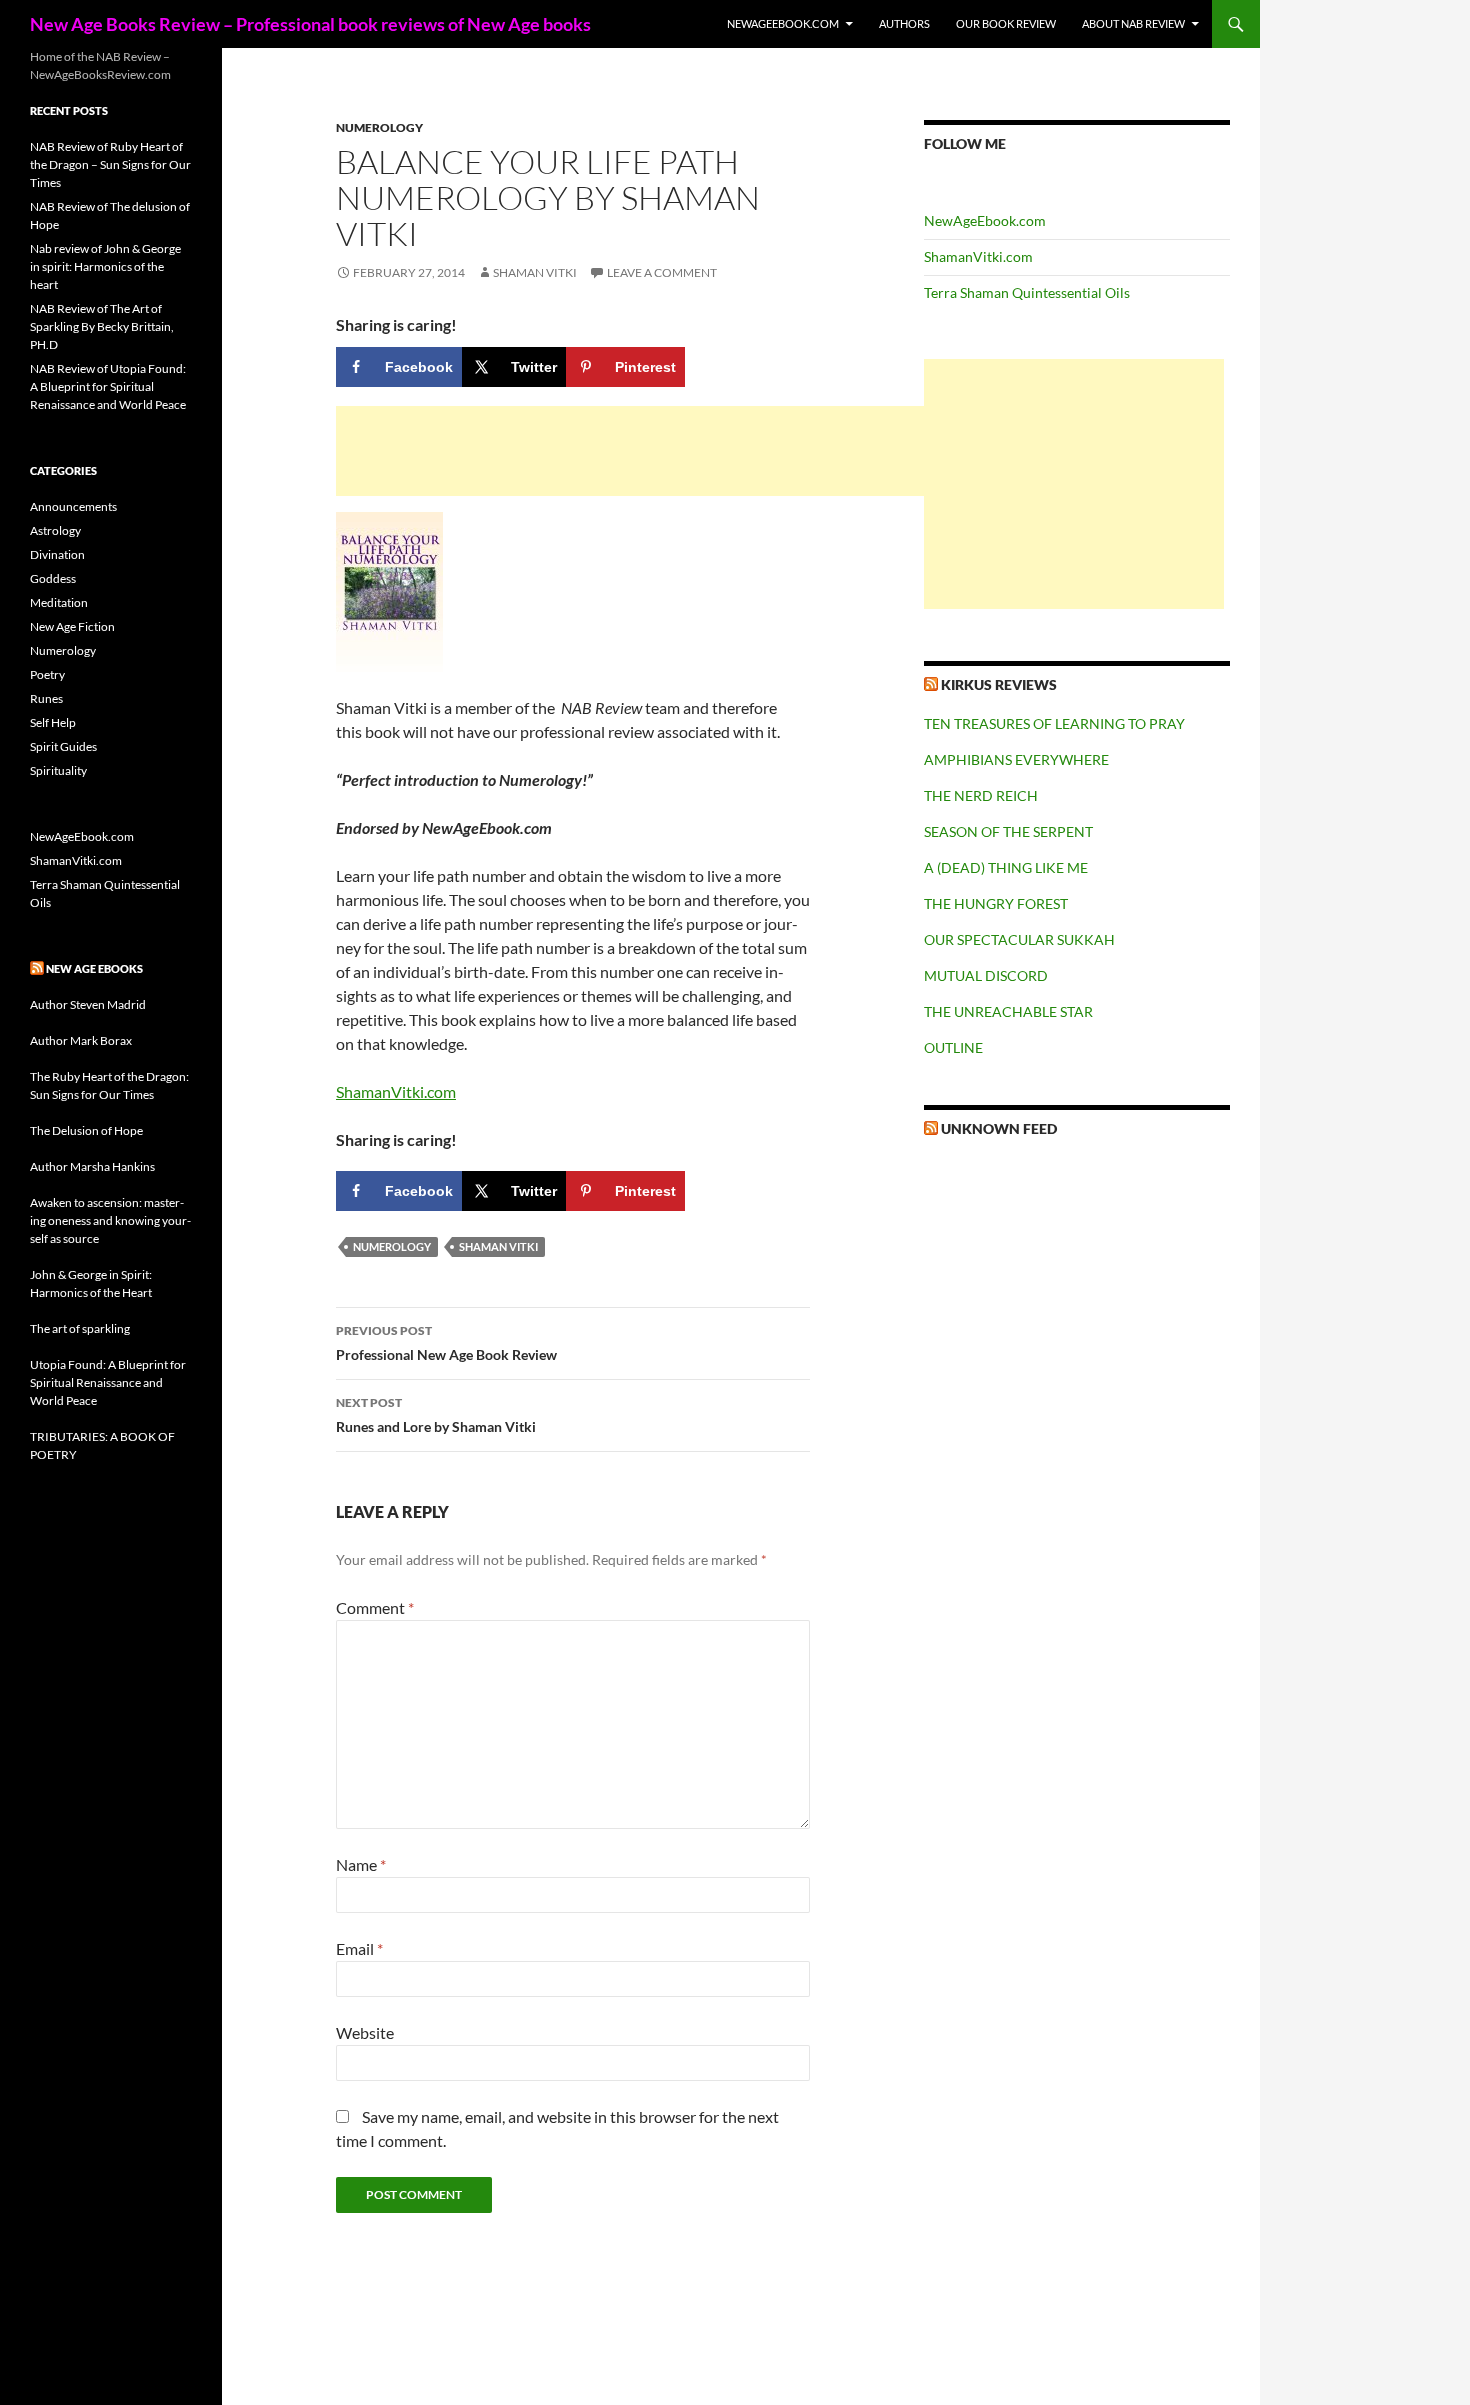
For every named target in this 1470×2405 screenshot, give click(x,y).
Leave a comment (662, 272)
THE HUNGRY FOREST (996, 903)
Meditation (59, 602)
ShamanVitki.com (396, 1091)
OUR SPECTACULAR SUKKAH (1019, 939)
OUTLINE (953, 1047)
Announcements (73, 506)
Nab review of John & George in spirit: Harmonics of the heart (105, 266)
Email (359, 1948)
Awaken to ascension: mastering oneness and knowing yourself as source (110, 1220)
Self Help (53, 722)
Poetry (47, 674)
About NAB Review (1133, 23)
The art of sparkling (80, 1328)
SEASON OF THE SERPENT (1008, 831)
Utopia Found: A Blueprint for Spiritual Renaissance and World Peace (108, 1382)
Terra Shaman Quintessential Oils (1027, 292)
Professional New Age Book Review (446, 1343)
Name (361, 1864)
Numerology (379, 127)
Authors (904, 23)
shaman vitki (498, 1246)
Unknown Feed (999, 1128)
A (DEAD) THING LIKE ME (1006, 867)
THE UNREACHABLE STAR (1008, 1011)
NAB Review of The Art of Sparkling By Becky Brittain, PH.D (102, 326)
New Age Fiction (72, 626)
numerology (392, 1246)
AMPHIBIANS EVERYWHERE (1016, 759)
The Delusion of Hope (86, 1130)
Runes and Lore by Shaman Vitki (436, 1415)
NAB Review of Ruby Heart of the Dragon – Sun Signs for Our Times (110, 164)
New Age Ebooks (94, 968)
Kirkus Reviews (999, 684)
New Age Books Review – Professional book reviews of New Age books (310, 24)
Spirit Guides (63, 746)
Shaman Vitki (535, 272)
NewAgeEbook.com (783, 23)
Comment (375, 1607)
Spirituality (58, 770)
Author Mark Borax (81, 1040)
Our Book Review (1006, 23)
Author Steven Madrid (88, 1004)
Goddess (53, 578)
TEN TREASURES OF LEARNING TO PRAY (1054, 723)
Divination (57, 554)
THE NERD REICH (981, 795)
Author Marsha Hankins (92, 1166)
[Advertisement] (636, 451)
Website (365, 2032)
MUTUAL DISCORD (986, 975)
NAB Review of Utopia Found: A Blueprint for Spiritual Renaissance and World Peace (108, 386)
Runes (46, 698)
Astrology (55, 530)
